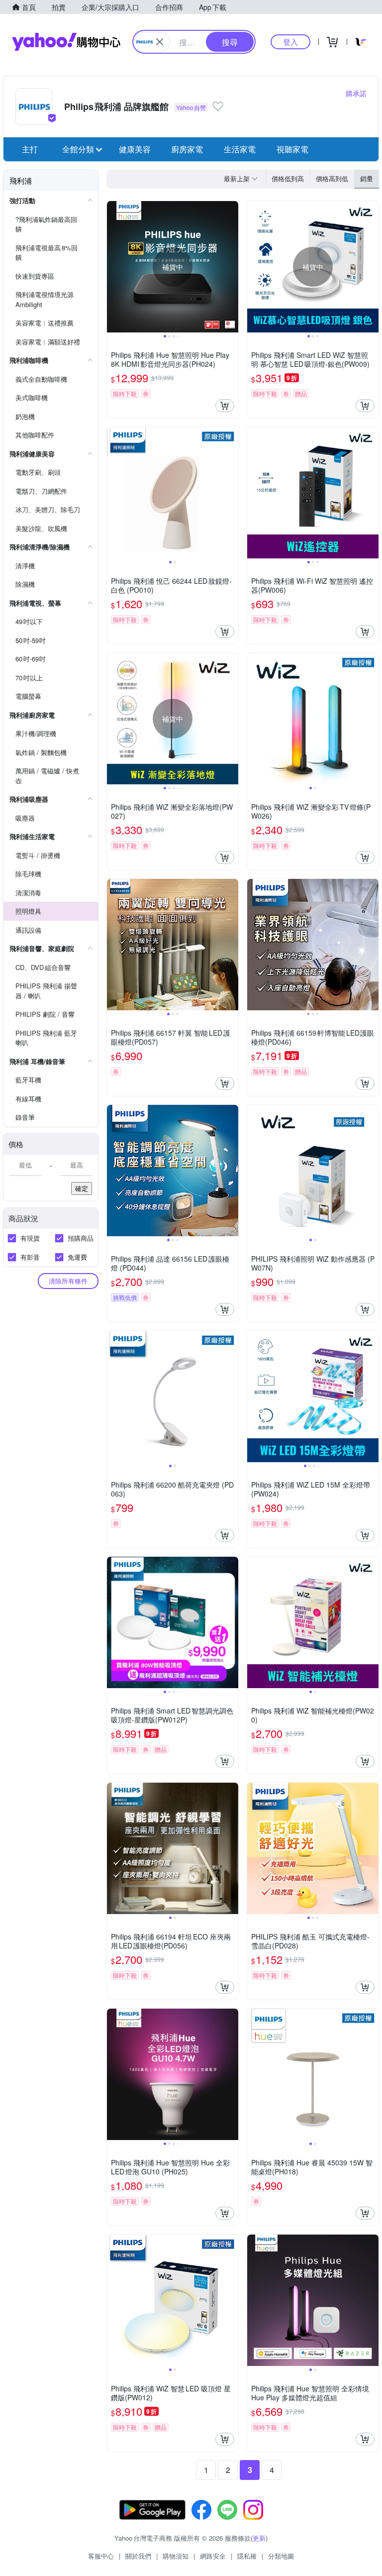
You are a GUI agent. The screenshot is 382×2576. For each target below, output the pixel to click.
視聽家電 (292, 149)
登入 (290, 42)
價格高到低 (332, 178)
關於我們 (138, 2556)
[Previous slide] (113, 267)
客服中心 (101, 2556)
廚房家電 (187, 149)
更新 (259, 2538)
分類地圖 (281, 2556)
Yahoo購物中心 (66, 42)
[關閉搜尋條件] (160, 42)
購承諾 (356, 93)
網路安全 (213, 2556)
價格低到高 (288, 178)
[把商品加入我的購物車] (225, 406)
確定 (82, 1188)
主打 (30, 149)
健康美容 (135, 149)
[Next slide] (232, 267)
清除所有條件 (68, 1281)
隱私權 (247, 2556)
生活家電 (240, 149)
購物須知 (176, 2556)
